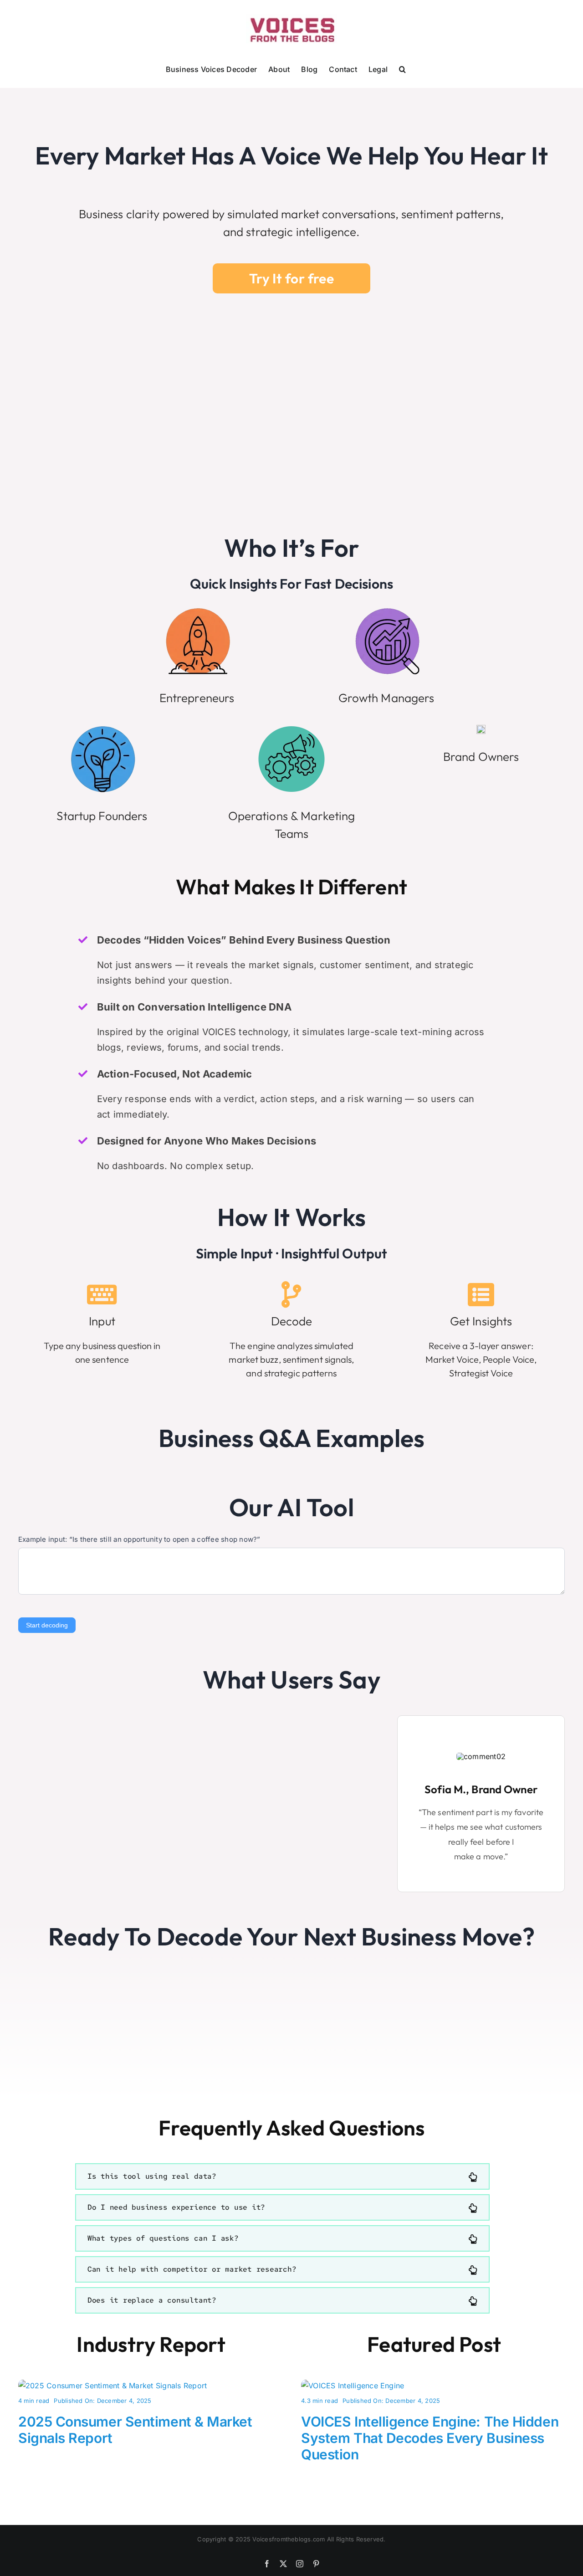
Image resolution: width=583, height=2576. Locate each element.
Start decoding (47, 1625)
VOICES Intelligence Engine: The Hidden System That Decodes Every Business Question (430, 2438)
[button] (402, 68)
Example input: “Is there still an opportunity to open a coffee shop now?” (139, 1539)
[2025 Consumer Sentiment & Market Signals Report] (113, 2386)
